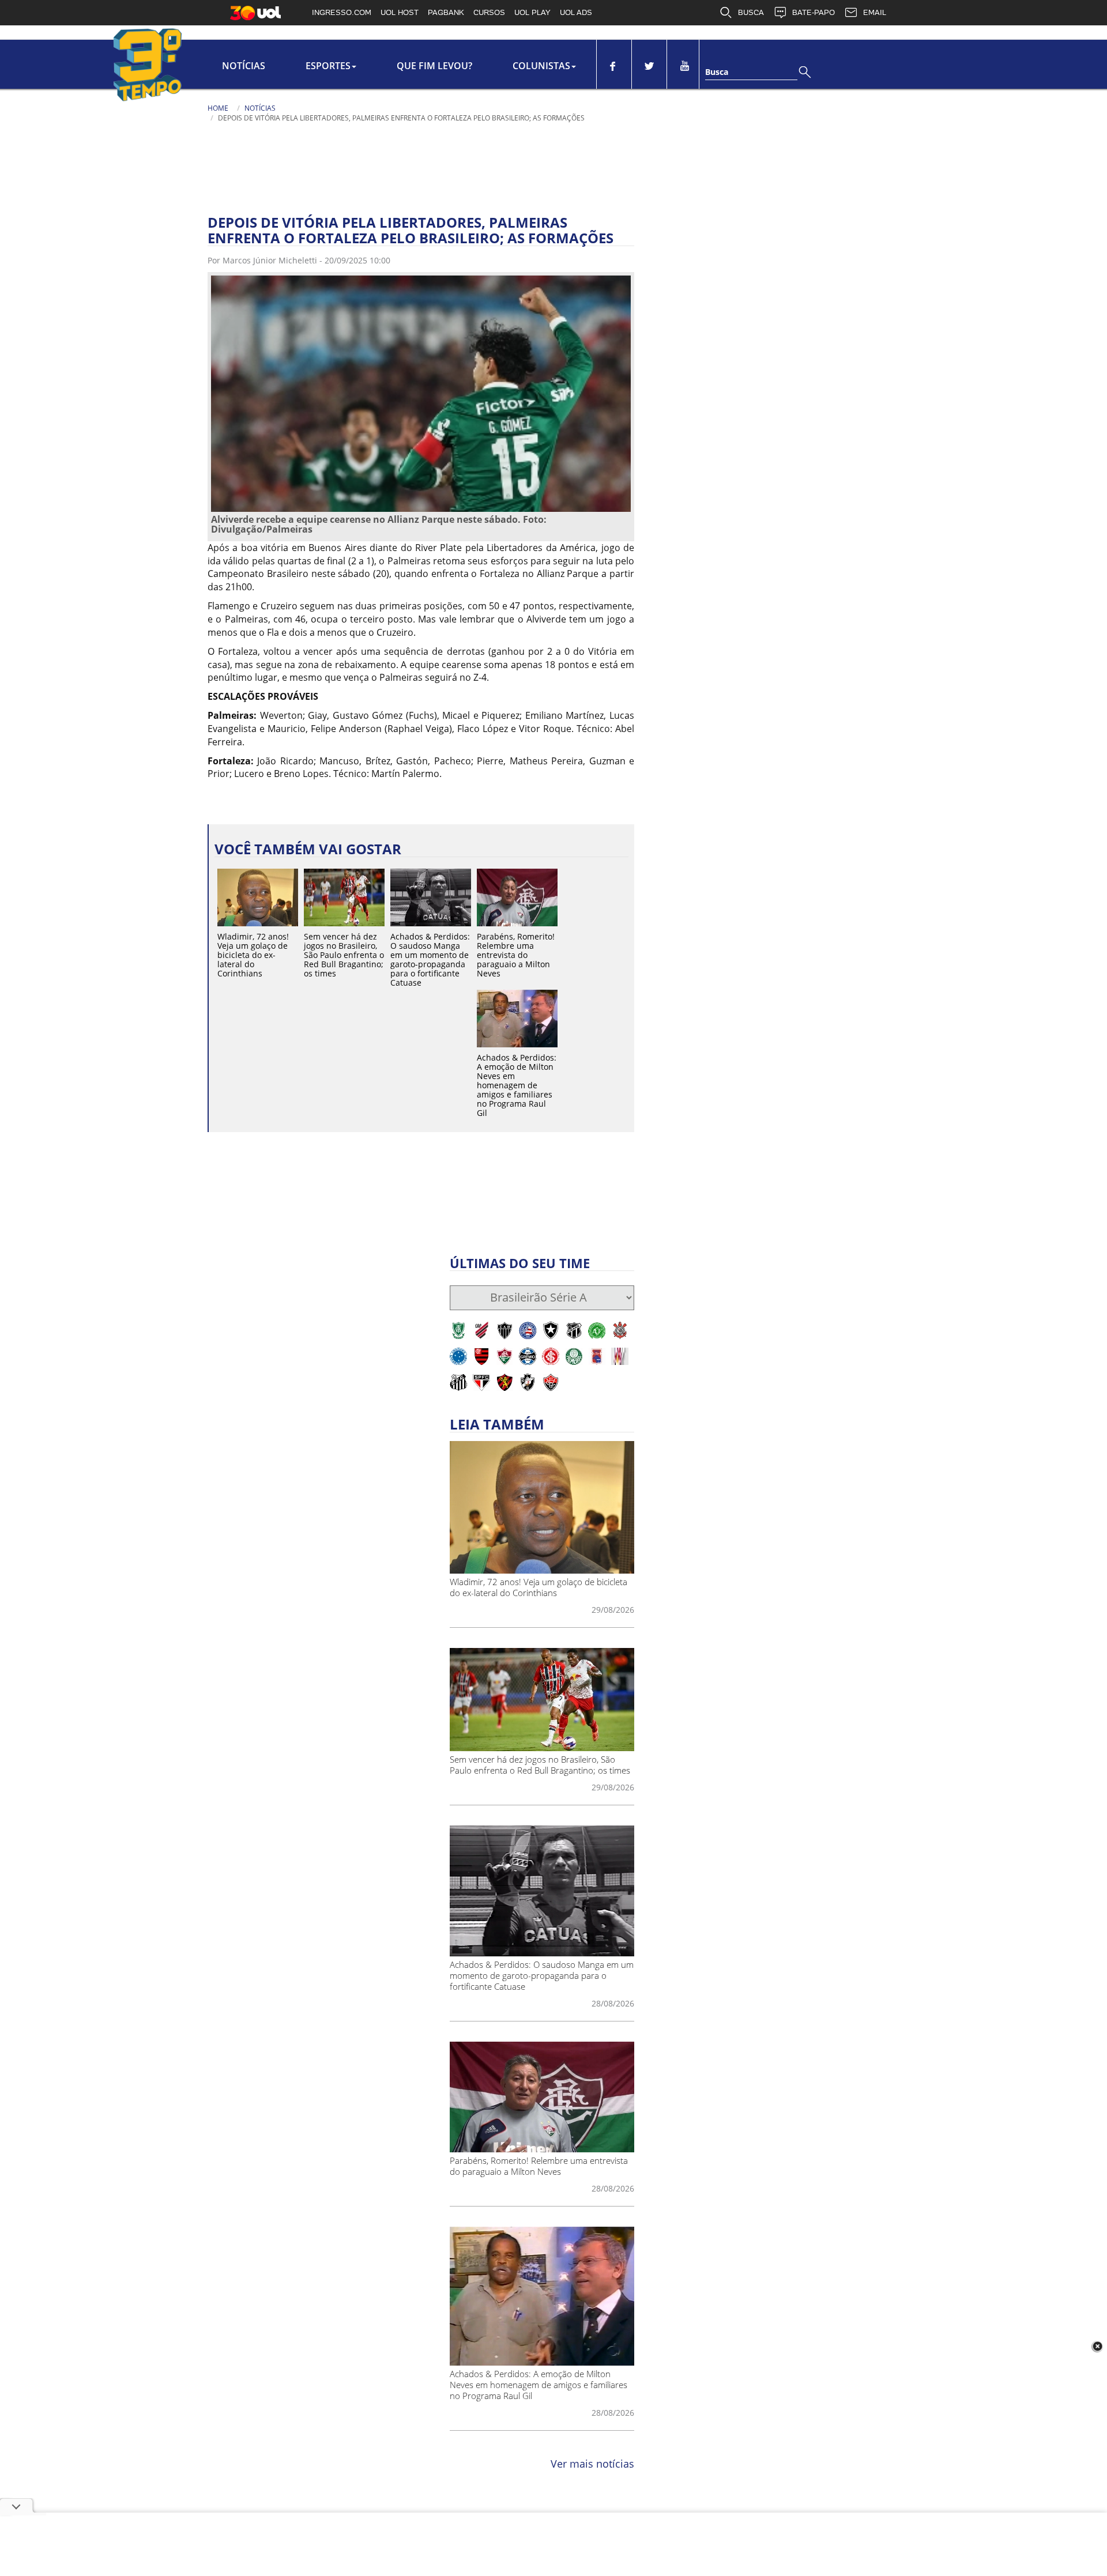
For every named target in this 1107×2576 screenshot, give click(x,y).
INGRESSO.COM (342, 12)
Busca (717, 72)
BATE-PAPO (814, 12)
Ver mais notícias (592, 2464)
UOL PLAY (532, 12)
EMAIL (875, 12)
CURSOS (489, 12)
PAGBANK (446, 12)
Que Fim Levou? (434, 66)
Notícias (244, 66)
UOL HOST (400, 12)
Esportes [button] (328, 66)
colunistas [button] (541, 66)
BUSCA (751, 12)
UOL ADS (576, 12)
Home (218, 108)
